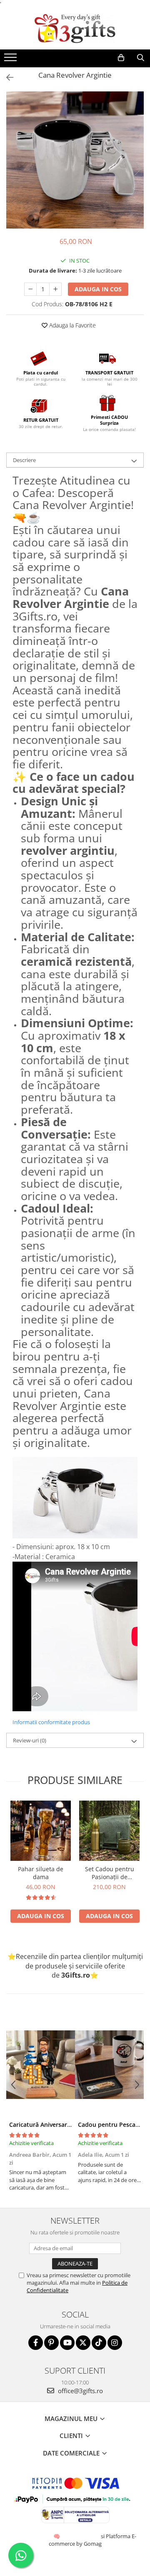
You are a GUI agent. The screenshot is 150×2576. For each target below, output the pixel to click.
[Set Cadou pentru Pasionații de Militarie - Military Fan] (109, 1831)
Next (137, 169)
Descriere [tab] (24, 460)
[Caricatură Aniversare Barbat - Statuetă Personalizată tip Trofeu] (41, 2064)
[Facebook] (36, 2343)
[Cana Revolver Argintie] (75, 160)
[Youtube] (67, 2343)
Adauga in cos (98, 289)
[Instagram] (115, 2343)
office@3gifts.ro (80, 2391)
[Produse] (11, 60)
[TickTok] (99, 2343)
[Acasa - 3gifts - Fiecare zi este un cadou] (75, 29)
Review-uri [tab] (30, 1740)
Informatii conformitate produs (51, 1722)
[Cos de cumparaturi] (121, 58)
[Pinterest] (51, 2343)
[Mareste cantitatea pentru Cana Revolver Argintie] (55, 289)
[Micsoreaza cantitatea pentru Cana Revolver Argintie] (30, 289)
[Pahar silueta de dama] (41, 1831)
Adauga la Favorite (72, 325)
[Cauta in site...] (141, 58)
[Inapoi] (6, 78)
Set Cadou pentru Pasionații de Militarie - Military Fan (110, 1873)
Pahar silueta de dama (41, 1873)
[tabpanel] (75, 160)
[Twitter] (83, 2343)
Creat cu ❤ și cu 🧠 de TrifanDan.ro (57, 2536)
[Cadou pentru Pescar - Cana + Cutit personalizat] (109, 2064)
